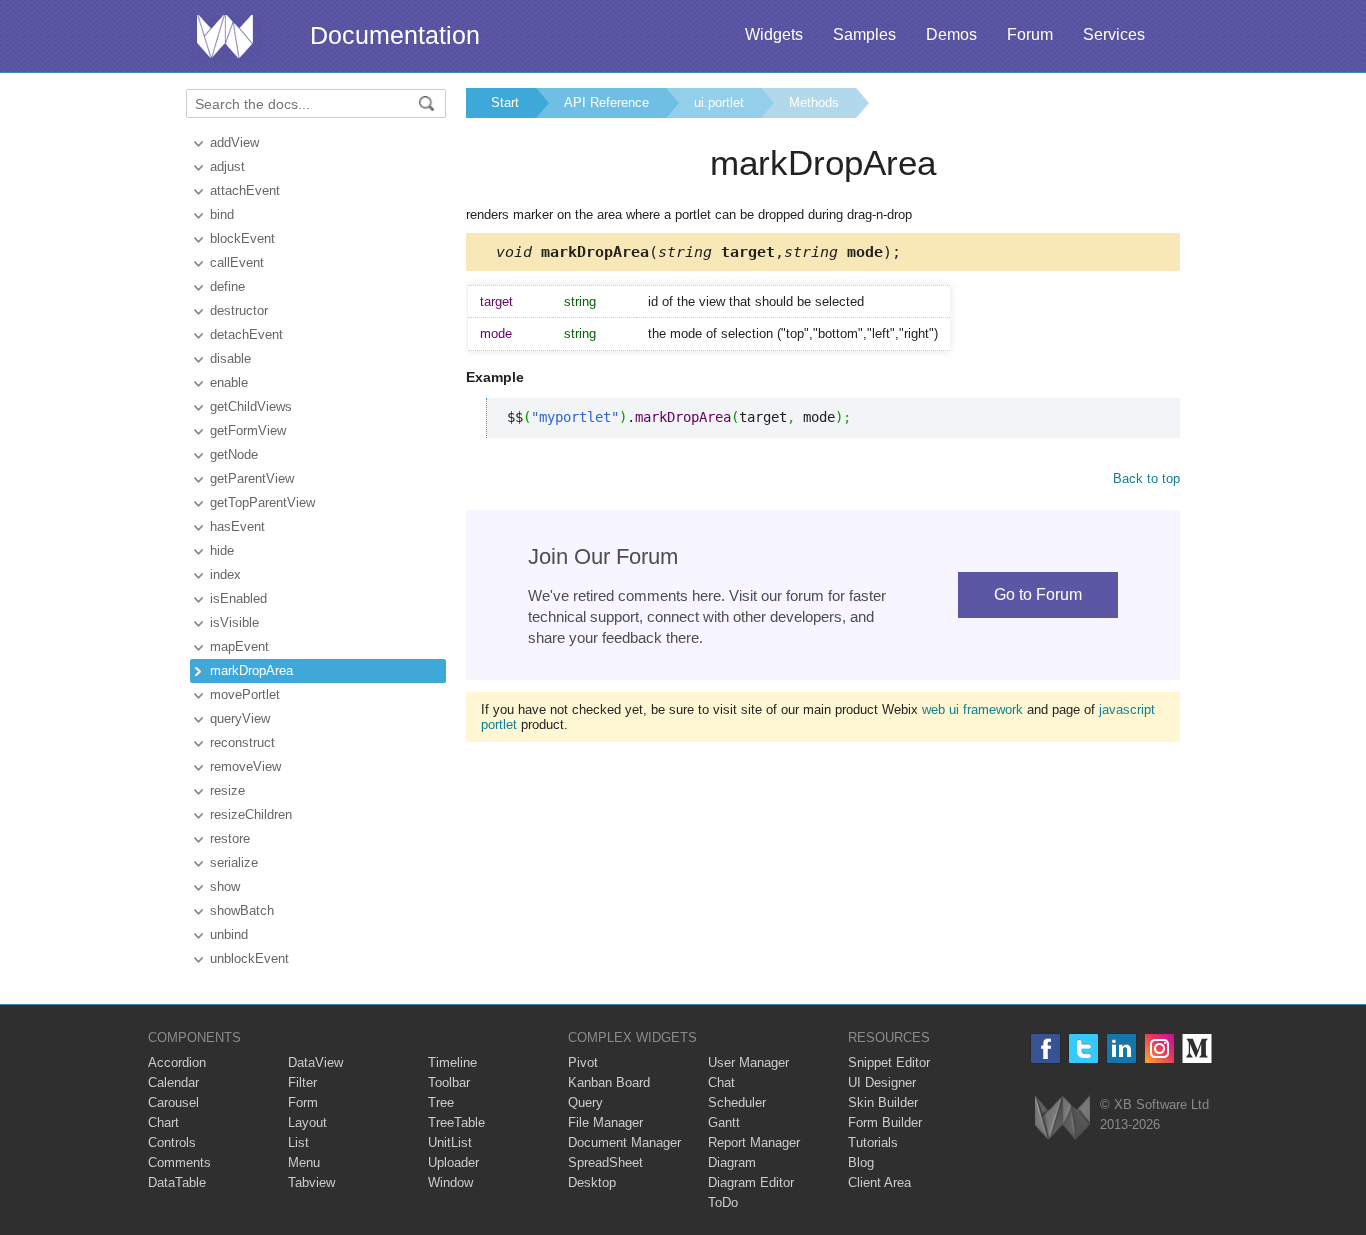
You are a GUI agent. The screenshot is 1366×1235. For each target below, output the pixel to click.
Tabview (311, 1182)
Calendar (173, 1082)
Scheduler (737, 1102)
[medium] (1197, 1048)
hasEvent (237, 526)
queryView (240, 718)
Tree (441, 1102)
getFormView (248, 430)
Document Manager (624, 1142)
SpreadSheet (605, 1162)
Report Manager (754, 1142)
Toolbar (449, 1082)
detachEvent (246, 334)
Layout (307, 1122)
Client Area (879, 1182)
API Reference (606, 102)
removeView (245, 766)
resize (227, 790)
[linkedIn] (1121, 1048)
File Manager (605, 1122)
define (227, 286)
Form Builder (885, 1122)
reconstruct (242, 742)
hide (222, 550)
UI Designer (882, 1082)
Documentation (395, 35)
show (225, 886)
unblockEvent (249, 958)
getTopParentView (262, 502)
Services (1114, 34)
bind (222, 214)
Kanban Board (609, 1082)
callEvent (237, 262)
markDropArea (251, 670)
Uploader (453, 1162)
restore (230, 838)
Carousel (173, 1102)
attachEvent (245, 190)
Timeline (452, 1062)
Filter (302, 1082)
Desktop (592, 1182)
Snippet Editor (889, 1062)
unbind (229, 934)
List (298, 1142)
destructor (239, 310)
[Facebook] (1045, 1048)
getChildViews (251, 406)
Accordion (177, 1062)
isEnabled (238, 598)
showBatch (242, 910)
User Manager (748, 1062)
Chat (721, 1082)
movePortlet (245, 694)
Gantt (724, 1122)
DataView (315, 1062)
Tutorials (873, 1142)
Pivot (583, 1062)
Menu (304, 1162)
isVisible (234, 622)
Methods (814, 102)
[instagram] (1159, 1048)
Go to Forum (1038, 594)
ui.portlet (719, 102)
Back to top (1146, 478)
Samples (864, 34)
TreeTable (456, 1122)
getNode (234, 454)
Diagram (732, 1162)
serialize (234, 862)
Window (450, 1182)
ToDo (723, 1202)
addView (234, 142)
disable (230, 358)
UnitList (450, 1142)
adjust (227, 166)
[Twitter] (1083, 1048)
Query (585, 1102)
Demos (951, 34)
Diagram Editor (751, 1182)
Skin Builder (883, 1102)
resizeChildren (251, 814)
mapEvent (239, 646)
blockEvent (242, 238)
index (225, 574)
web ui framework (972, 709)
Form (303, 1102)
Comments (179, 1162)
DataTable (177, 1182)
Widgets (774, 34)
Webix (1062, 1117)
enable (229, 382)
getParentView (252, 478)
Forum (1030, 34)
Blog (861, 1162)
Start (505, 102)
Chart (163, 1122)
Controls (172, 1142)
